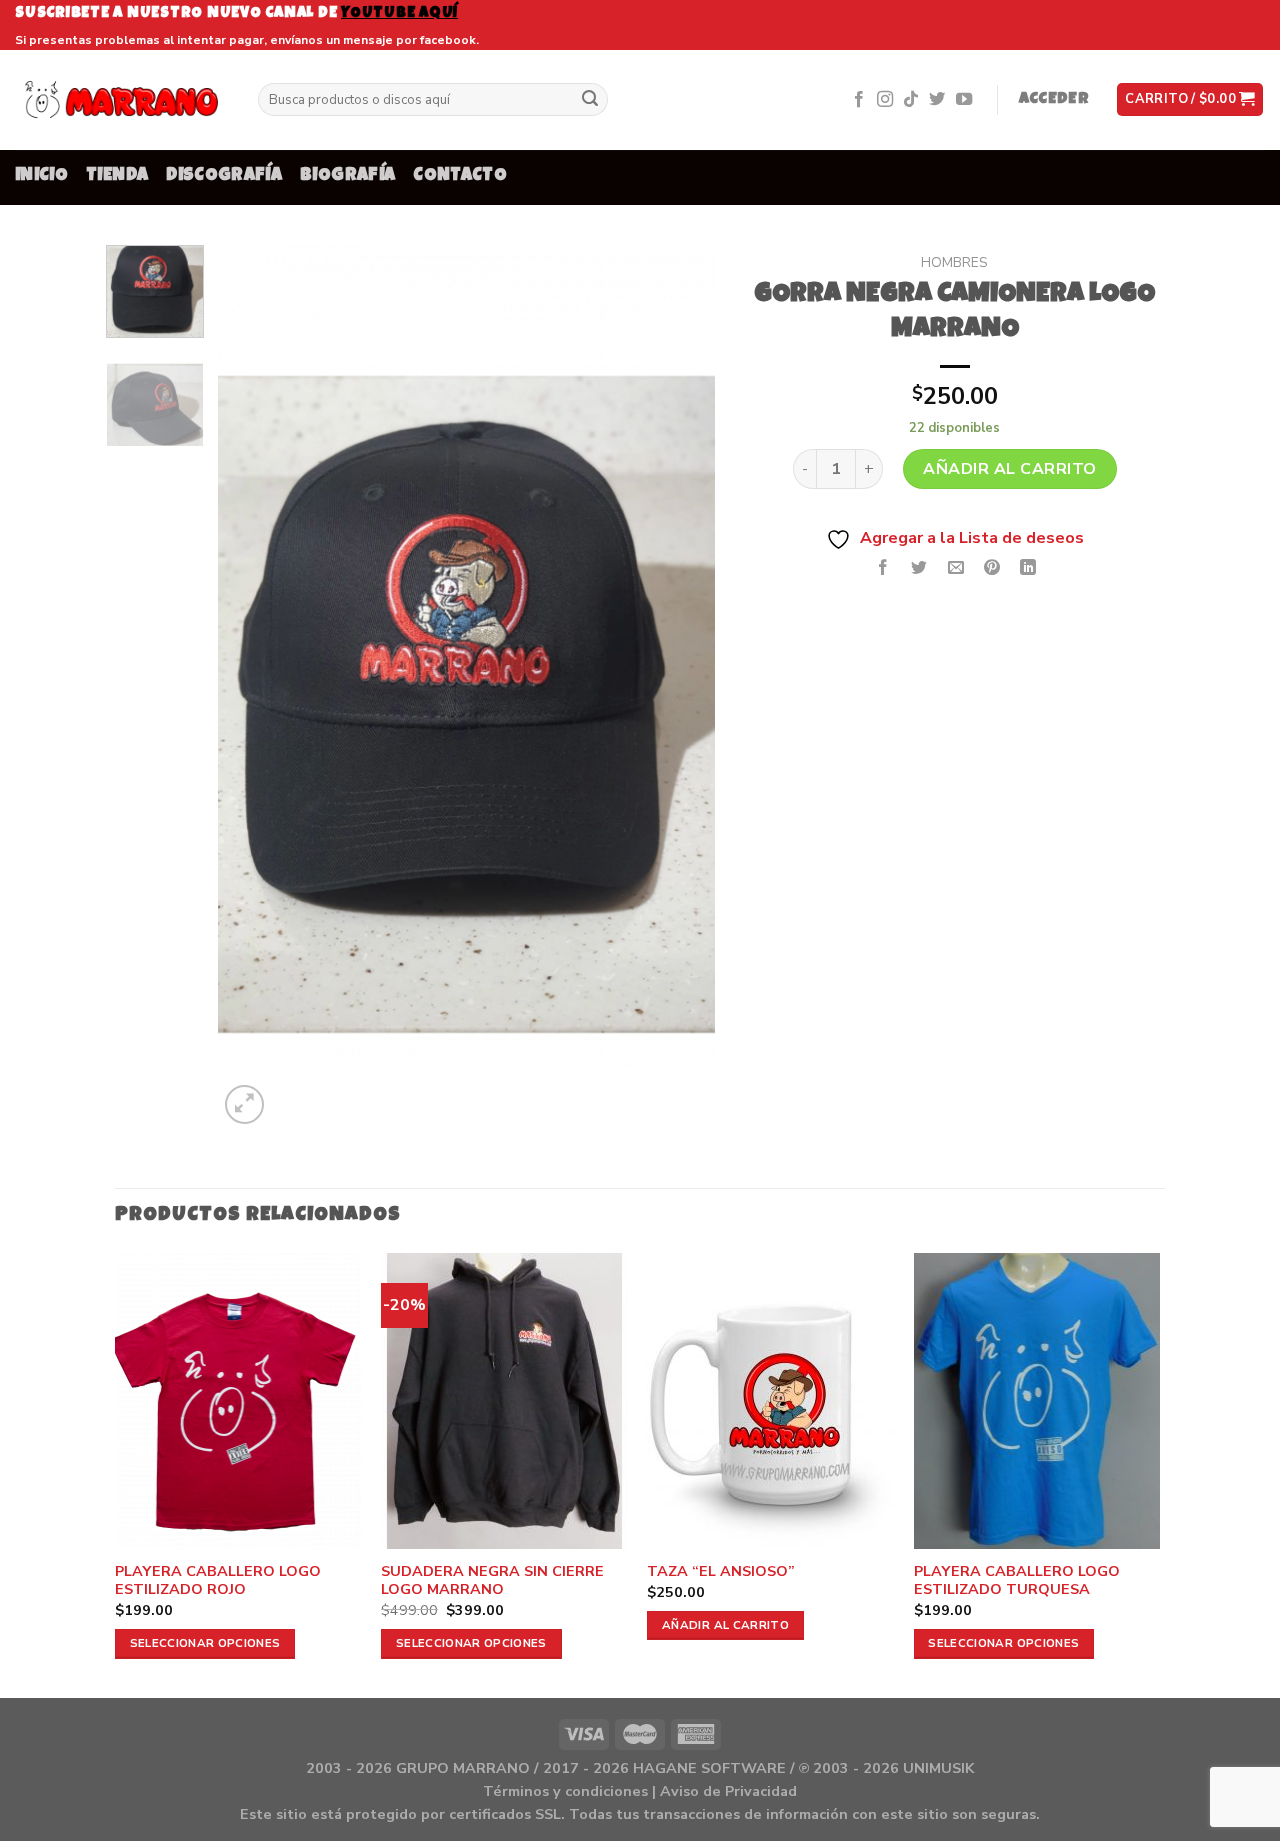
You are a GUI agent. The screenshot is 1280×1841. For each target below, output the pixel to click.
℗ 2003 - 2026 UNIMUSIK (886, 1768)
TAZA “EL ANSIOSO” (721, 1571)
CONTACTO (460, 176)
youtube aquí (399, 13)
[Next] (680, 686)
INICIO (41, 176)
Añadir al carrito (1009, 469)
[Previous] (253, 686)
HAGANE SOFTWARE (709, 1768)
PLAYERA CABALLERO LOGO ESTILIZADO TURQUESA (1017, 1580)
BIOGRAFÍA (347, 176)
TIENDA (117, 176)
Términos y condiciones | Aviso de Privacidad (640, 1791)
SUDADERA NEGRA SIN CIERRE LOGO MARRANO (492, 1580)
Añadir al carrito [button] (725, 1625)
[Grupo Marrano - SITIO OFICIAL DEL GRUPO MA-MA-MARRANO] (121, 99)
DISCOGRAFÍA (224, 176)
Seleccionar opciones (205, 1643)
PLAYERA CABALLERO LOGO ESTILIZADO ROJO (218, 1580)
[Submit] (590, 100)
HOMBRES (954, 262)
